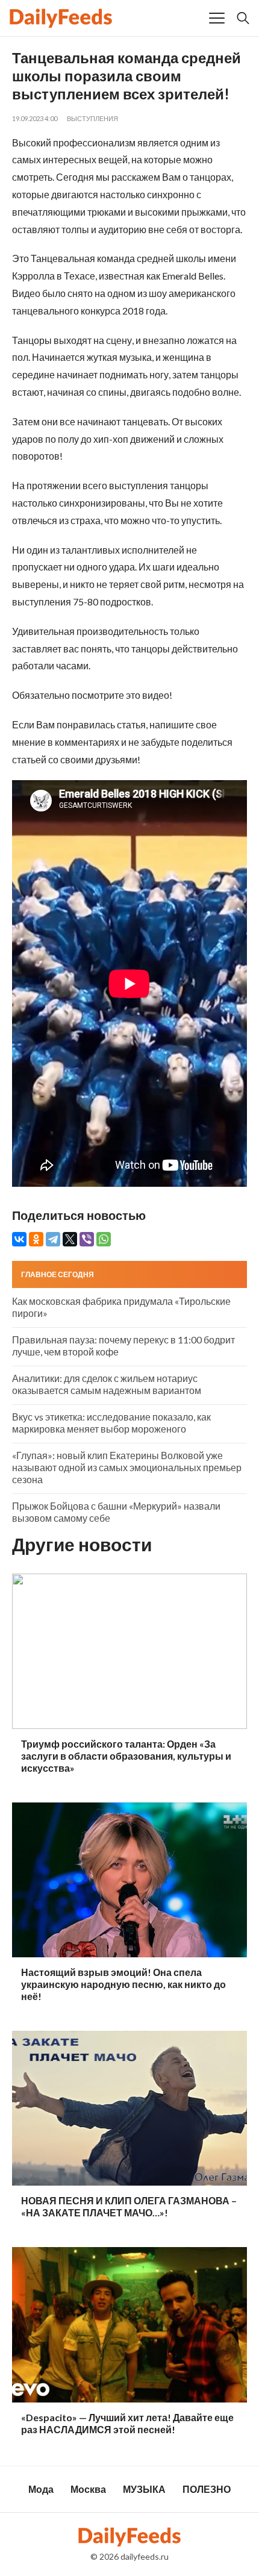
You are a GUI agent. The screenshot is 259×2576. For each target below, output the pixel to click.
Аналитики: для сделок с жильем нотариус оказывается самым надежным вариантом (107, 1384)
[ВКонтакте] (19, 1239)
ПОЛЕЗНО (207, 2489)
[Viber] (87, 1239)
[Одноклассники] (36, 1239)
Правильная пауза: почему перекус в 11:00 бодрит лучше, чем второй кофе (123, 1346)
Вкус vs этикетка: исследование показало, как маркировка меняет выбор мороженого (111, 1423)
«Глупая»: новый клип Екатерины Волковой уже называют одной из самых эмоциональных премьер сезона (127, 1467)
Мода (41, 2489)
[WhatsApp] (104, 1239)
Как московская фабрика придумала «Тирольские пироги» (121, 1307)
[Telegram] (53, 1239)
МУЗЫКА (144, 2489)
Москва (88, 2489)
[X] (70, 1239)
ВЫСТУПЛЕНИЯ (92, 118)
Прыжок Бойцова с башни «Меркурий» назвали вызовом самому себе (116, 1512)
